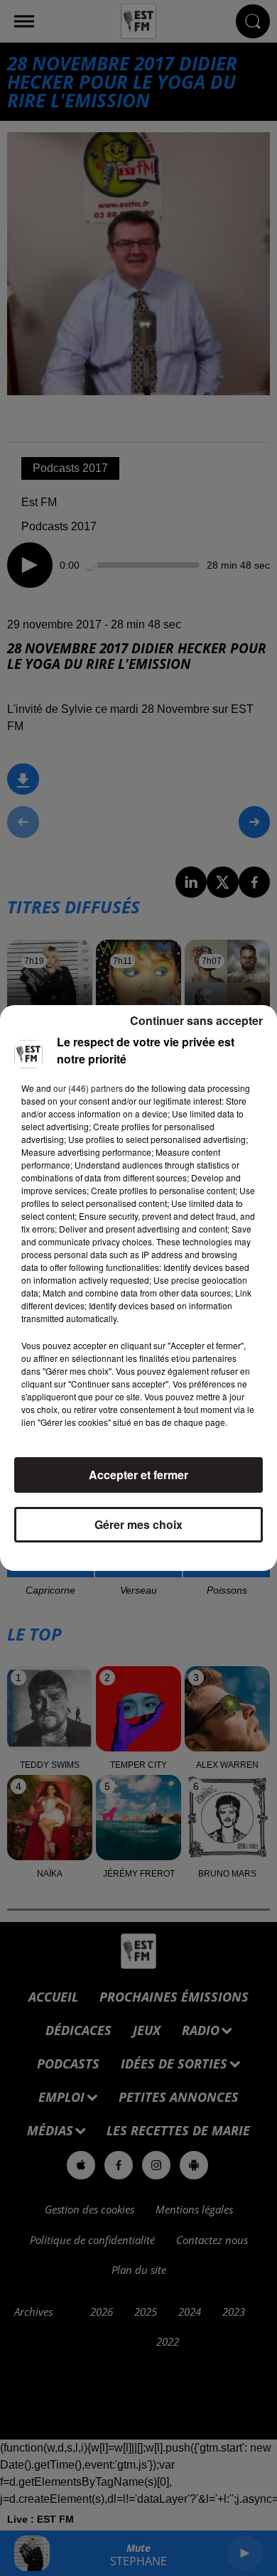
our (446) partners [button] (88, 1088)
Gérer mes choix (138, 1524)
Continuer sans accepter (196, 1020)
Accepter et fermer (138, 1475)
